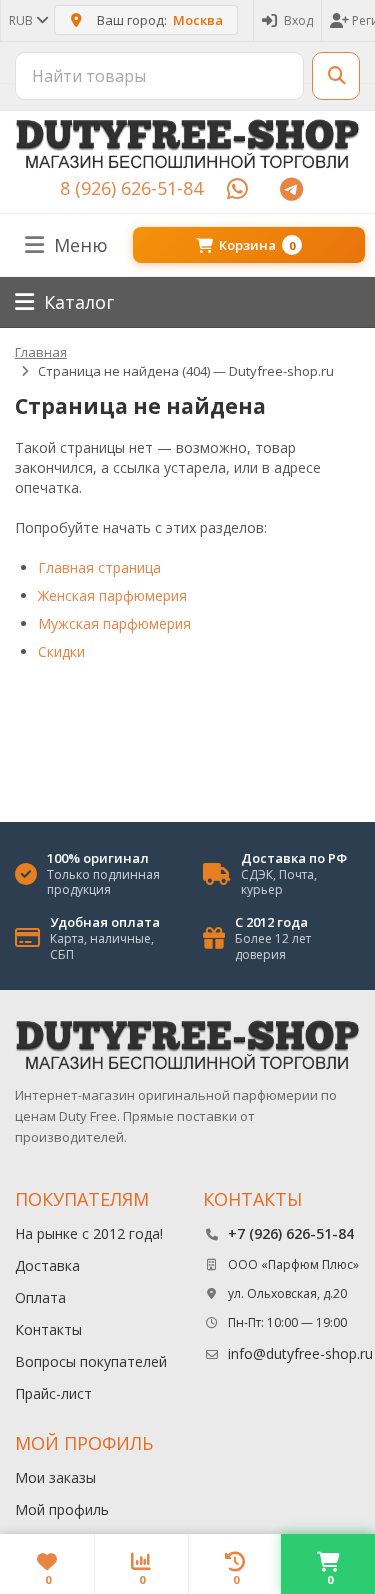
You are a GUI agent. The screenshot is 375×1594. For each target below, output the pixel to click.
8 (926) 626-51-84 (131, 188)
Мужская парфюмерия (114, 623)
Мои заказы (55, 1477)
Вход (298, 20)
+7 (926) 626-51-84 (291, 1233)
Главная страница (99, 567)
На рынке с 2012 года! (89, 1233)
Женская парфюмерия (112, 595)
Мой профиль (62, 1509)
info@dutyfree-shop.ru (300, 1353)
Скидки (61, 651)
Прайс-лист (53, 1393)
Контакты (48, 1329)
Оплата (40, 1297)
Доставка (47, 1265)
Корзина (257, 245)
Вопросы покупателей (91, 1361)
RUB (22, 20)
